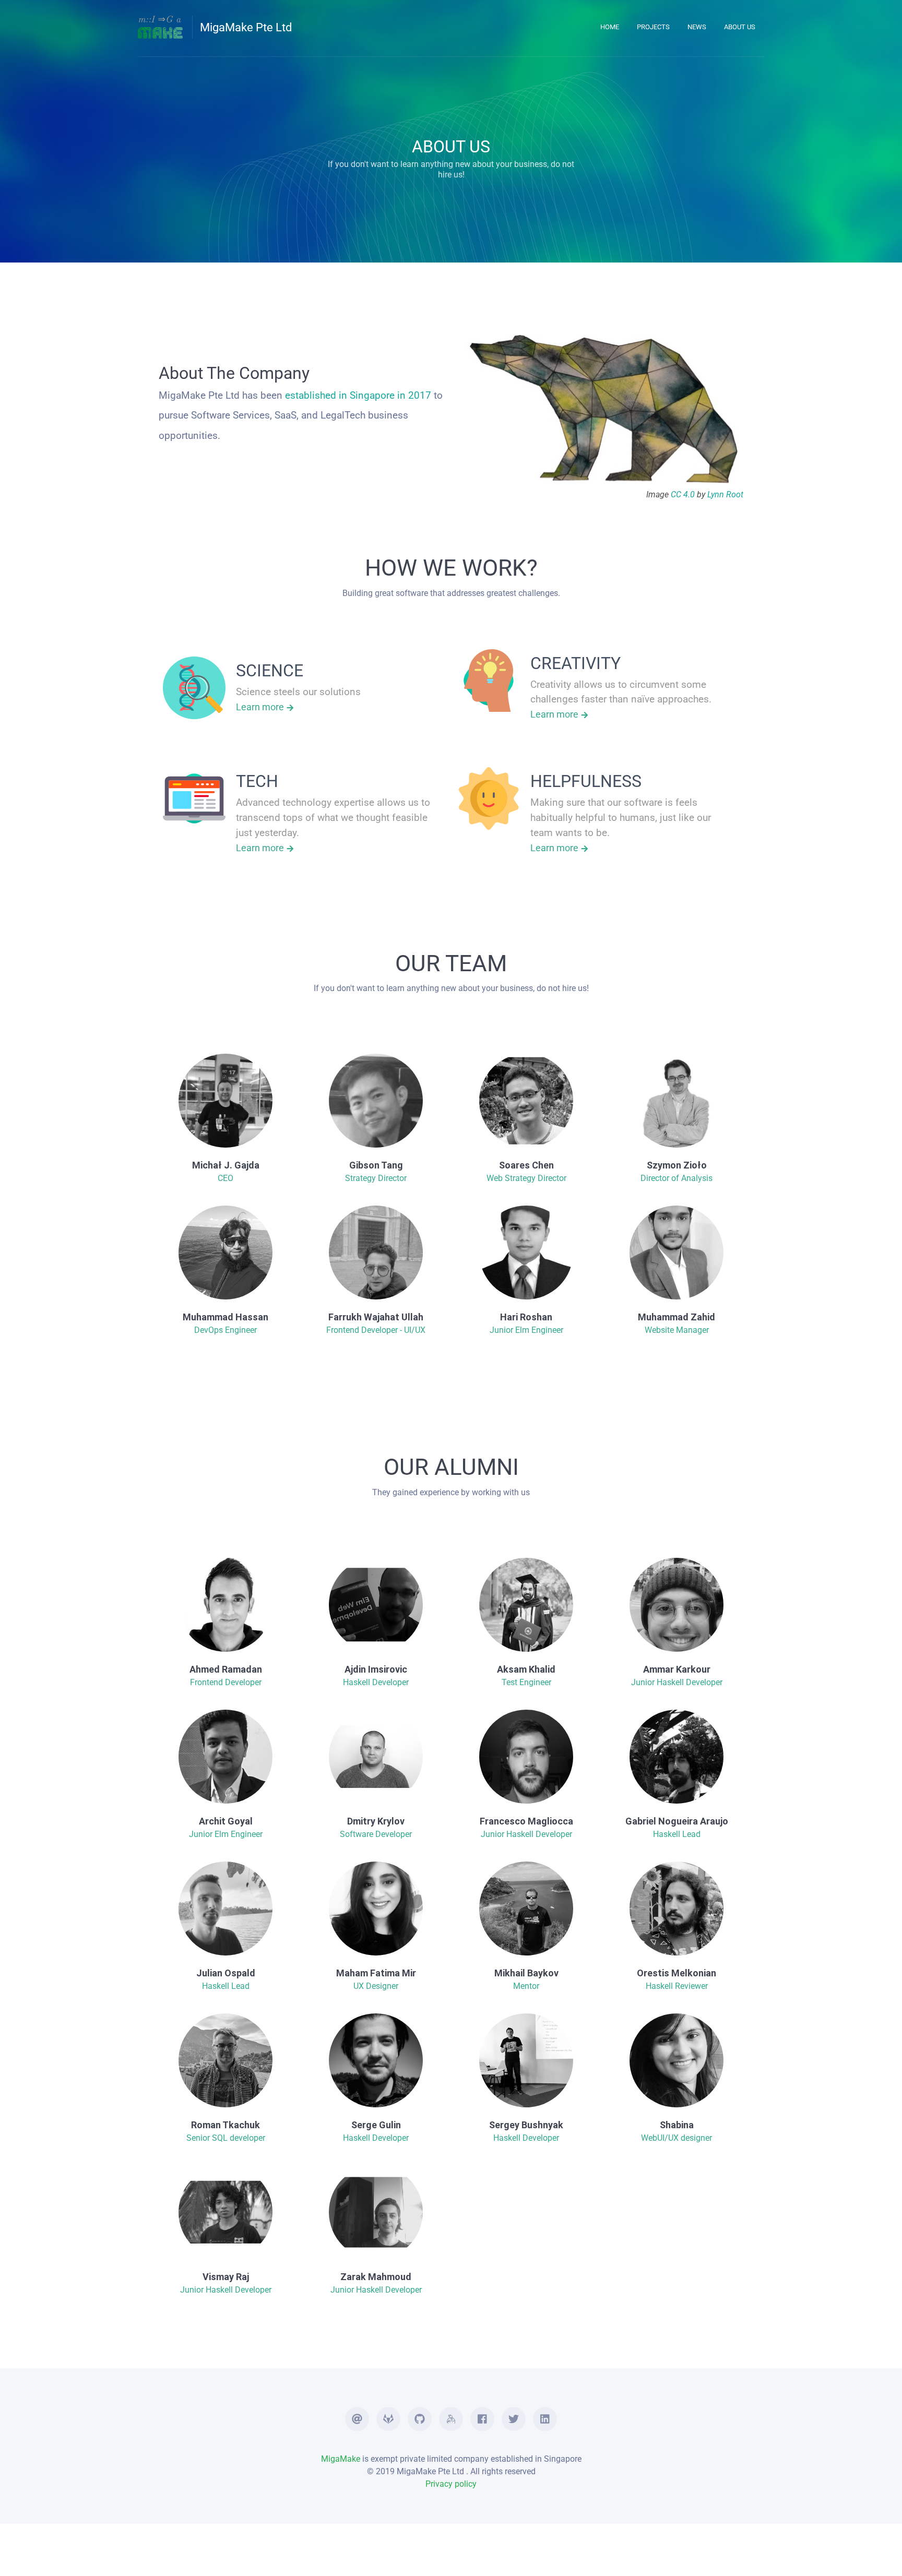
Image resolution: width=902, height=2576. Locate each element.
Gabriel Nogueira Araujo (677, 1821)
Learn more (261, 707)
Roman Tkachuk (225, 2125)
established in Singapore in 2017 (358, 395)
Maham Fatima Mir (376, 1973)
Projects (653, 27)
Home (610, 27)
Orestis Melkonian (676, 1973)
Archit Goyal (226, 1821)
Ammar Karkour (677, 1669)
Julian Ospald (226, 1973)
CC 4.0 (683, 494)
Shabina (677, 2125)
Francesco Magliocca (526, 1821)
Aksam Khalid (526, 1669)
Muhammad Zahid (676, 1317)
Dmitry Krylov (376, 1821)
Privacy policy (451, 2484)
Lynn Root (725, 494)
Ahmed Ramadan (226, 1669)
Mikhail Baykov (526, 1973)
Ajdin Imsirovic (376, 1669)
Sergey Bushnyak (526, 2125)
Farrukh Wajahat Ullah (376, 1317)
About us (740, 27)
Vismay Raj (226, 2277)
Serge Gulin (376, 2125)
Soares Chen (526, 1165)
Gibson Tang (376, 1165)
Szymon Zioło (677, 1165)
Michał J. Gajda (226, 1165)
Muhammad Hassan (225, 1317)
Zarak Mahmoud (376, 2277)
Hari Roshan (526, 1317)
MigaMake (341, 2459)
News (697, 27)
